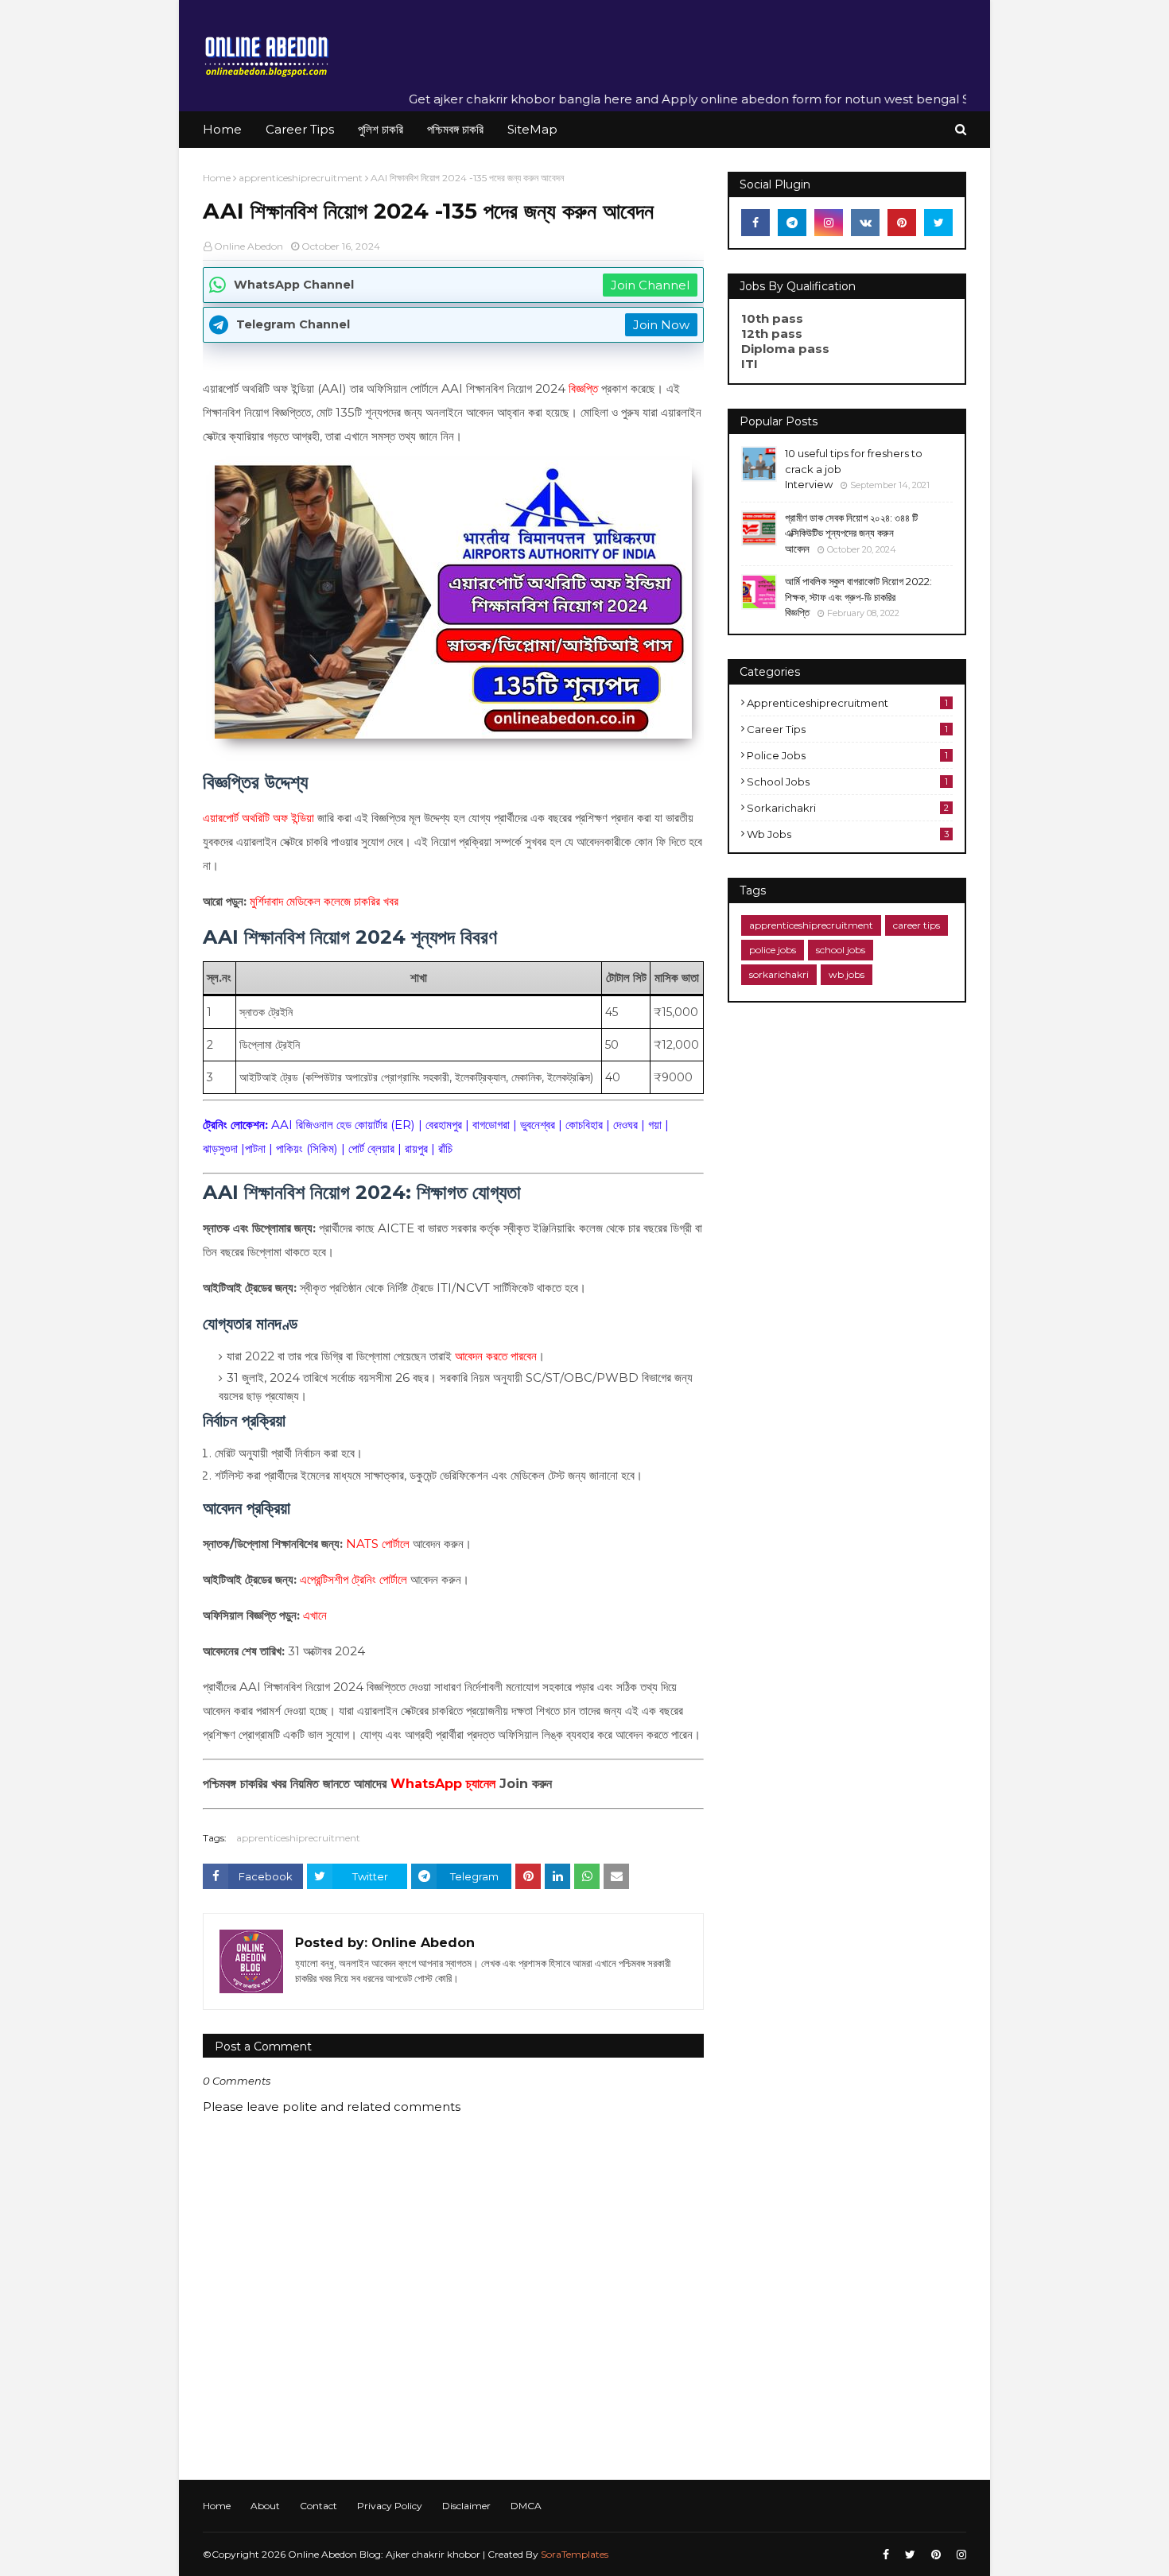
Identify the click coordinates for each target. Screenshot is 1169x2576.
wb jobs (848, 834)
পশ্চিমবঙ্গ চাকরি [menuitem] (455, 129)
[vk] (865, 223)
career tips (847, 729)
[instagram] (829, 223)
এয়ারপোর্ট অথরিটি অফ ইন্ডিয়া (258, 818)
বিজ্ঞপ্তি (583, 388)
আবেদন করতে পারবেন (496, 1356)
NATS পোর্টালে (378, 1544)
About (265, 2506)
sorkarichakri (848, 808)
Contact (318, 2506)
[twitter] (938, 223)
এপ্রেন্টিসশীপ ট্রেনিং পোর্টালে (353, 1579)
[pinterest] (902, 223)
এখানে (315, 1615)
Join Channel (650, 285)
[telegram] (792, 223)
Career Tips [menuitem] (300, 129)
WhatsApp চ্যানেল (443, 1784)
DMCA (526, 2506)
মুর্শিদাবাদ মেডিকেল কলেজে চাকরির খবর (324, 901)
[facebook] (755, 223)
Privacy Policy (390, 2506)
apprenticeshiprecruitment (301, 178)
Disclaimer (466, 2506)
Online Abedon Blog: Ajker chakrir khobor (385, 2554)
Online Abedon (249, 246)
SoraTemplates (575, 2554)
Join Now (661, 325)
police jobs (847, 755)
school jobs (847, 782)
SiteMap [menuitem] (532, 129)
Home (217, 178)
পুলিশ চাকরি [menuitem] (381, 129)
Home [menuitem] (222, 129)
